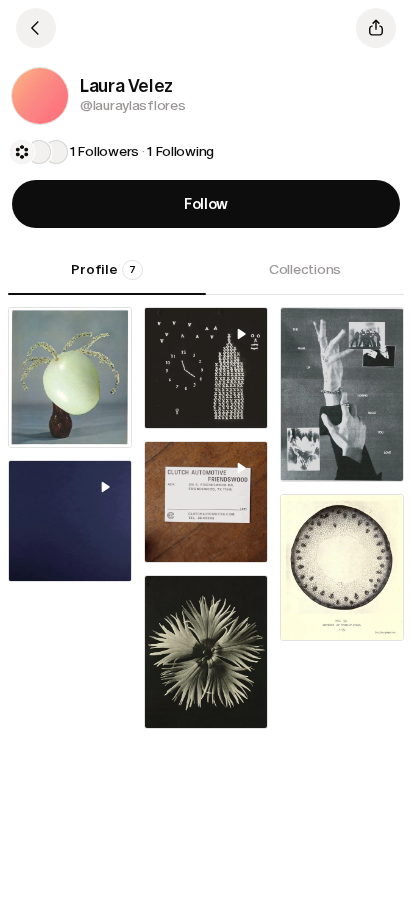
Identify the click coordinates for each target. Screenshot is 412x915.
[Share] (376, 28)
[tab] (107, 277)
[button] (40, 96)
